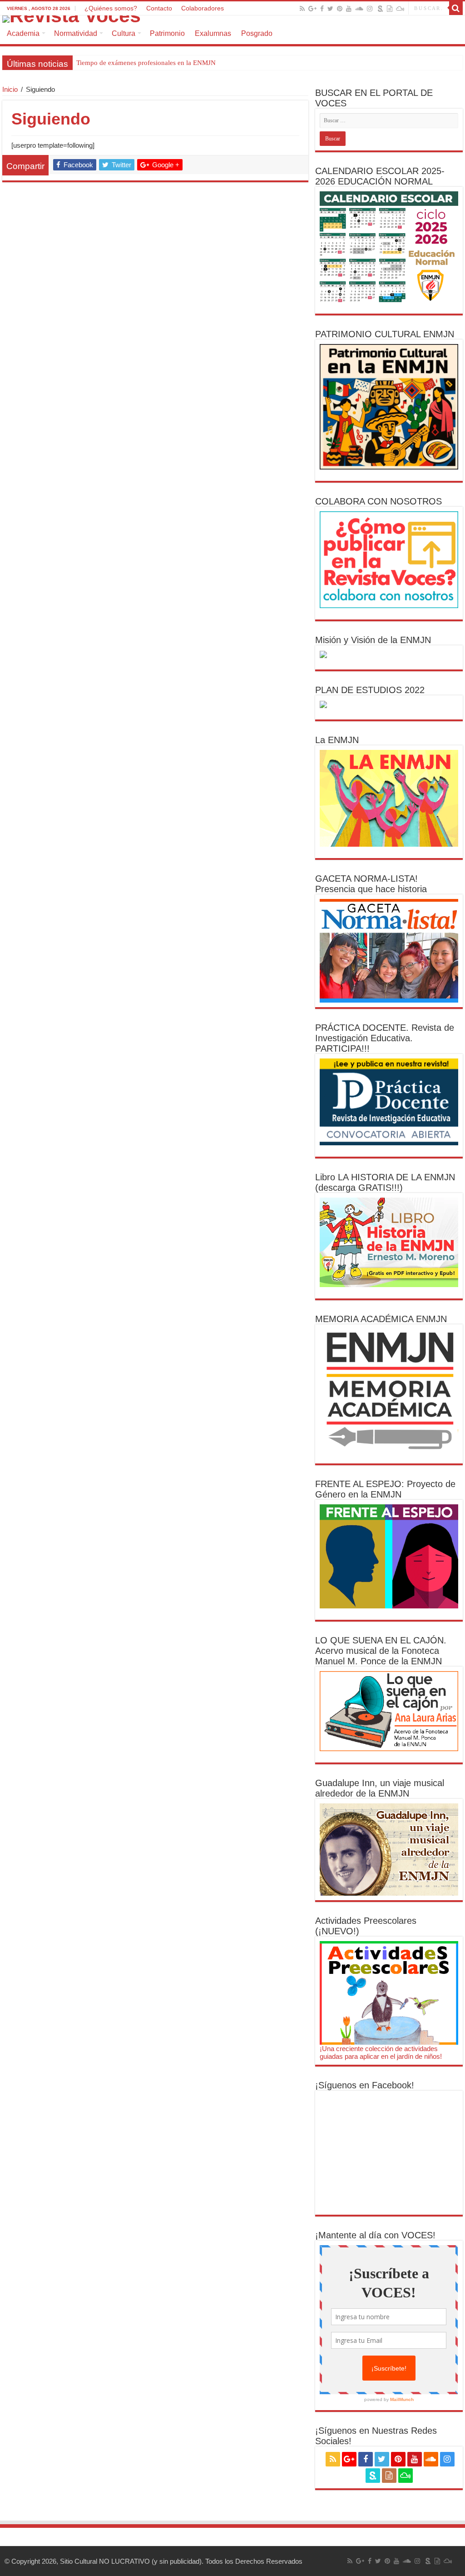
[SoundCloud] (359, 9)
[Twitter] (330, 9)
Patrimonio (167, 33)
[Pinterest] (340, 9)
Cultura (124, 33)
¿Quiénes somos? (111, 8)
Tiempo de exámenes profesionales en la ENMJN (146, 63)
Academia (23, 33)
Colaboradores (203, 8)
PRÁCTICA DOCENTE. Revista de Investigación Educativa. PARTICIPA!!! (385, 1038)
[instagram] (370, 9)
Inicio (10, 89)
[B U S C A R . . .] (456, 8)
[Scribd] (381, 9)
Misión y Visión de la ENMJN (373, 640)
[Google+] (312, 9)
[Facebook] (322, 9)
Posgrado (257, 33)
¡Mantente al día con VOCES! (375, 2235)
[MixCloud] (400, 9)
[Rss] (302, 9)
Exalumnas (213, 33)
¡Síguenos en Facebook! (365, 2085)
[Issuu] (390, 9)
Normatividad (76, 33)
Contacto (159, 8)
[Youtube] (349, 9)
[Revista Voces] (232, 19)
